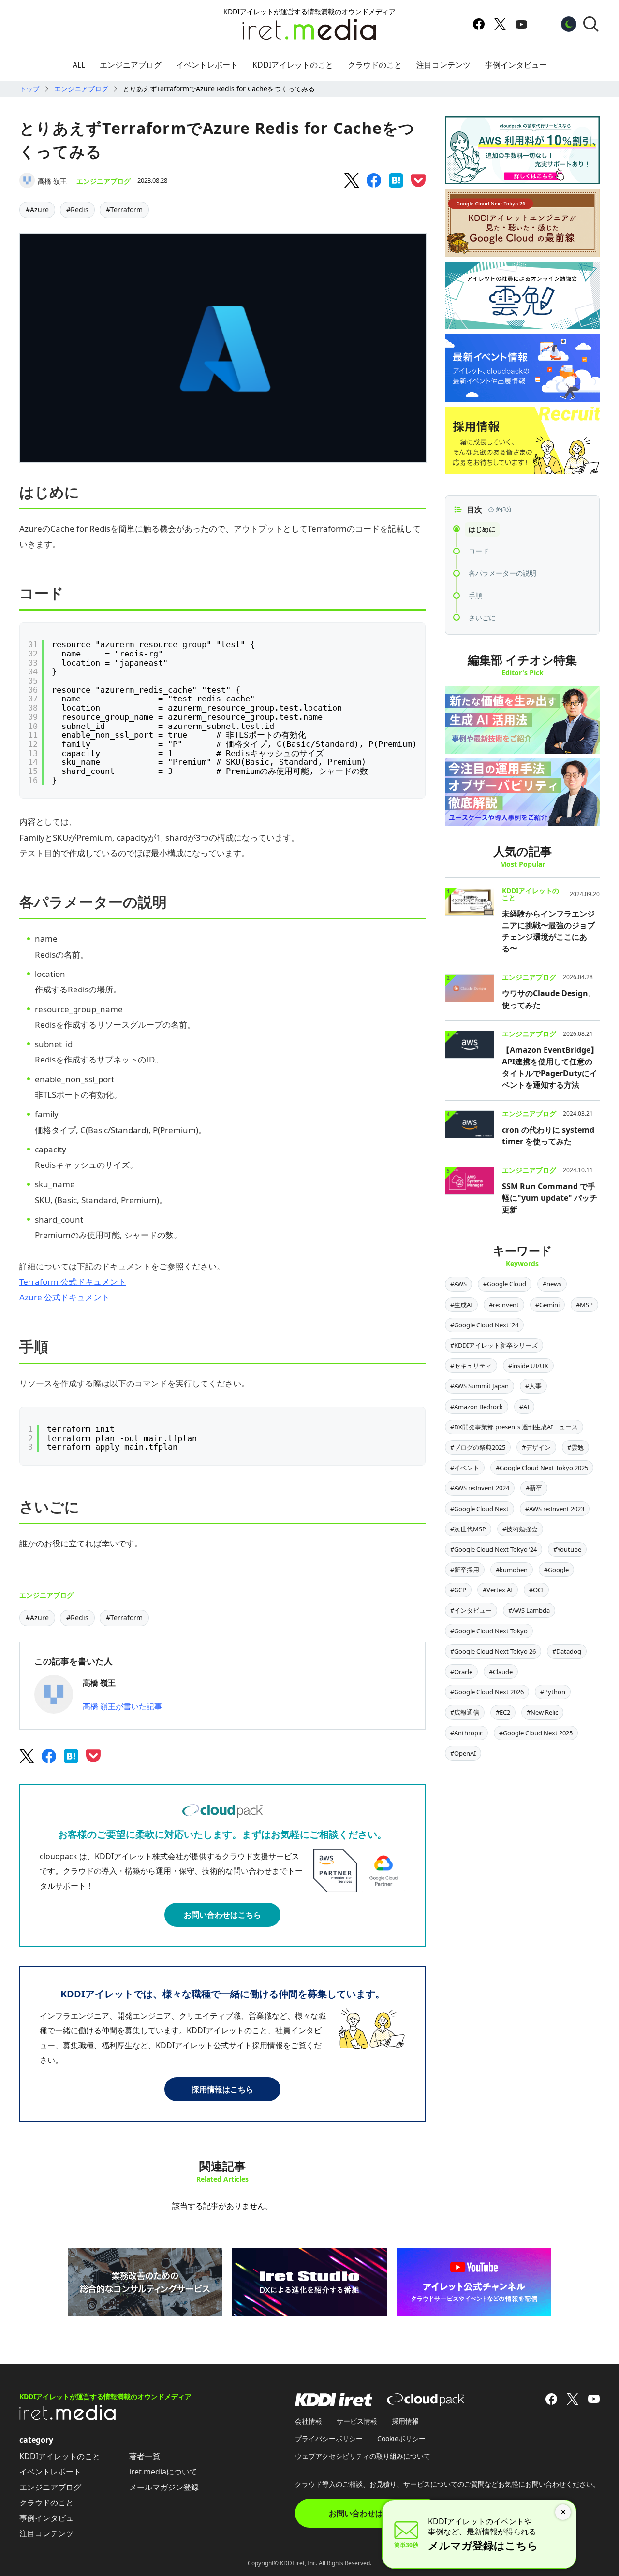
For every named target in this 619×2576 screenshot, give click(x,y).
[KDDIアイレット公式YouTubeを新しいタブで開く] (521, 24)
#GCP (458, 1590)
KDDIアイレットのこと (293, 65)
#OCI (536, 1590)
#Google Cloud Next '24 (484, 1325)
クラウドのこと (375, 65)
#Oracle (461, 1672)
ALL (79, 65)
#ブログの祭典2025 (478, 1447)
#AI (524, 1407)
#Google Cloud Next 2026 (487, 1692)
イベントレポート (207, 65)
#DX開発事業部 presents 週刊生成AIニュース (514, 1427)
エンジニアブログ (131, 65)
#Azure (37, 210)
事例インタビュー (516, 65)
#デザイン (536, 1447)
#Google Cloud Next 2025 (536, 1733)
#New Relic (542, 1712)
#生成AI (461, 1305)
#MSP (584, 1305)
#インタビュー (471, 1610)
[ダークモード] (569, 24)
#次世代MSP (468, 1529)
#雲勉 (575, 1447)
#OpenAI (463, 1753)
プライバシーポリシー (329, 2438)
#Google (556, 1570)
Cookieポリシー (401, 2438)
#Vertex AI (498, 1590)
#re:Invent (504, 1305)
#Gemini (547, 1305)
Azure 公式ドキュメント (65, 1297)
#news (552, 1284)
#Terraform (124, 210)
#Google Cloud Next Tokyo (489, 1631)
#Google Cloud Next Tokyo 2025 (542, 1468)
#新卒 (534, 1488)
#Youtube (567, 1549)
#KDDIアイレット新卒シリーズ (494, 1345)
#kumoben (512, 1570)
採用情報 (405, 2421)
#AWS (458, 1284)
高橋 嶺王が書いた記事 (122, 1706)
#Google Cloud (505, 1284)
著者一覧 (145, 2456)
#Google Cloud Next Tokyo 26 (493, 1651)
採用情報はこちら (222, 2089)
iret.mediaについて (163, 2472)
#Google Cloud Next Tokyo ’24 (494, 1549)
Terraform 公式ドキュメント (73, 1282)
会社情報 (309, 2421)
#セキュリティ (471, 1366)
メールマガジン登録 (164, 2487)
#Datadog (567, 1651)
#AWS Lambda (529, 1610)
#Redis (77, 210)
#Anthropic (466, 1733)
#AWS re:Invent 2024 (480, 1488)
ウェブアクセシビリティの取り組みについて (363, 2456)
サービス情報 (357, 2421)
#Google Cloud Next (479, 1509)
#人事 (533, 1386)
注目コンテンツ (443, 65)
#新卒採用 (465, 1570)
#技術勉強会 (520, 1529)
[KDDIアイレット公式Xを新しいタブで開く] (500, 24)
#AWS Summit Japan (479, 1386)
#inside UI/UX (528, 1366)
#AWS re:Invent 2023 (555, 1509)
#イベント (465, 1468)
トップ (29, 89)
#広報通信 (465, 1712)
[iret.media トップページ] (68, 2417)
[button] (591, 24)
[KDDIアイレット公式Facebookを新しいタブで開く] (479, 24)
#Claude (501, 1672)
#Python (553, 1692)
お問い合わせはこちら (222, 1915)
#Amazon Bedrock (477, 1407)
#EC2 (503, 1712)
